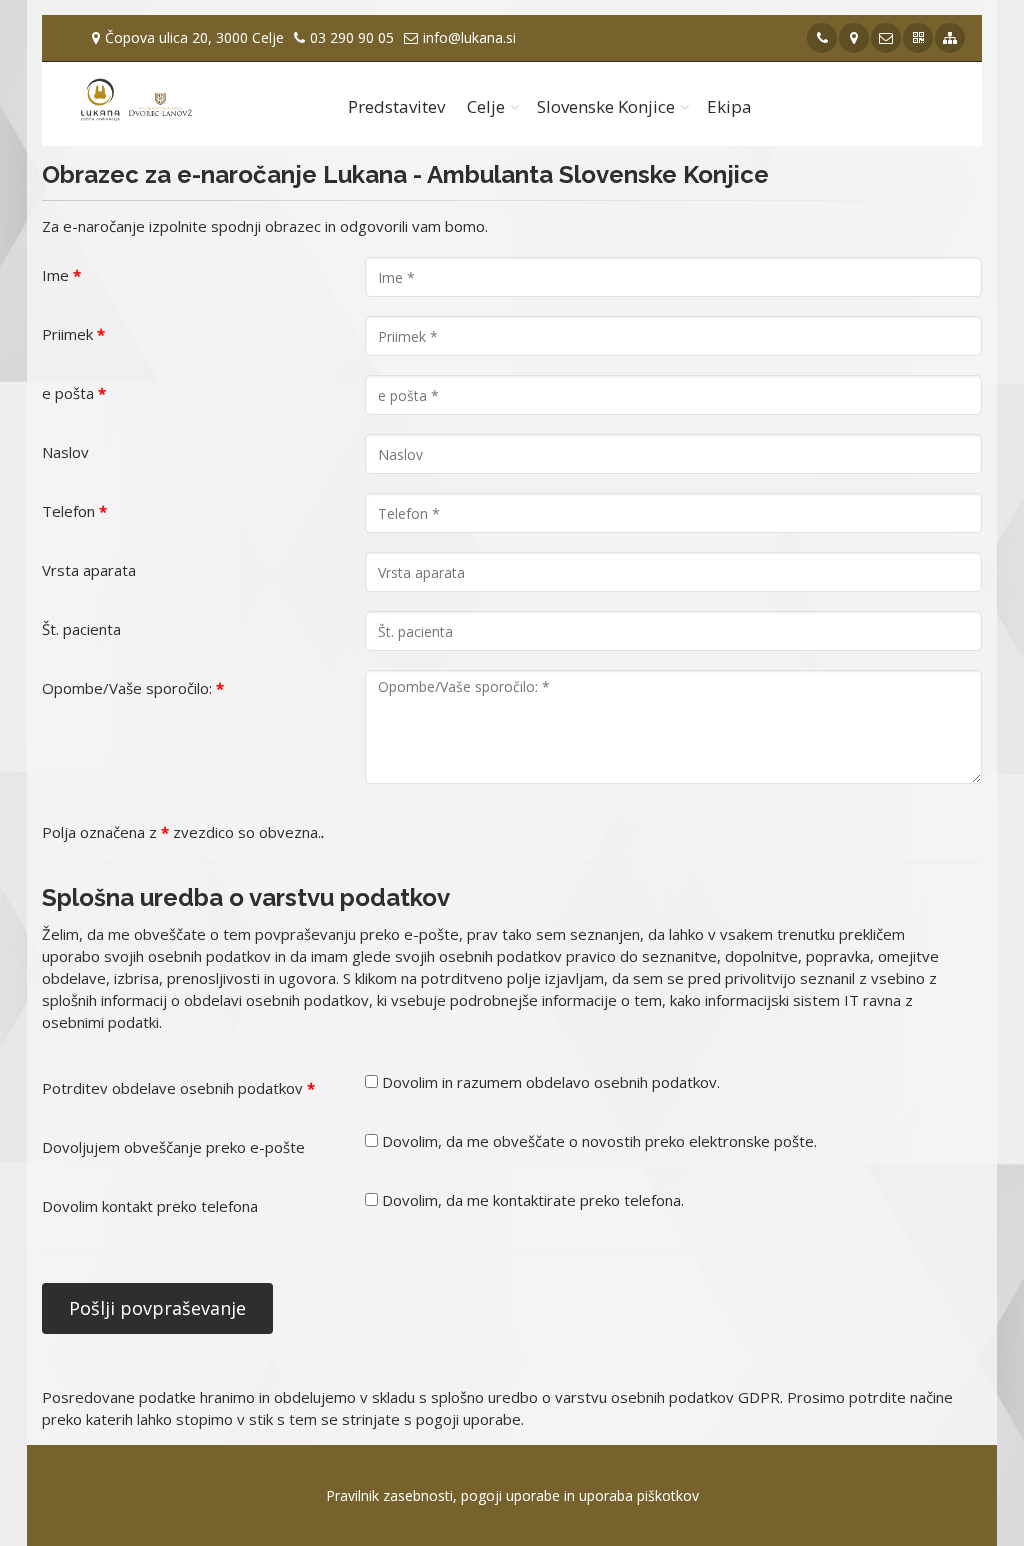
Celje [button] (486, 106)
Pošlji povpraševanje (157, 1308)
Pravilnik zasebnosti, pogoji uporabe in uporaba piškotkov (512, 1495)
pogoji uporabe (468, 1419)
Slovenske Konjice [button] (606, 106)
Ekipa (729, 106)
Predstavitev (396, 106)
